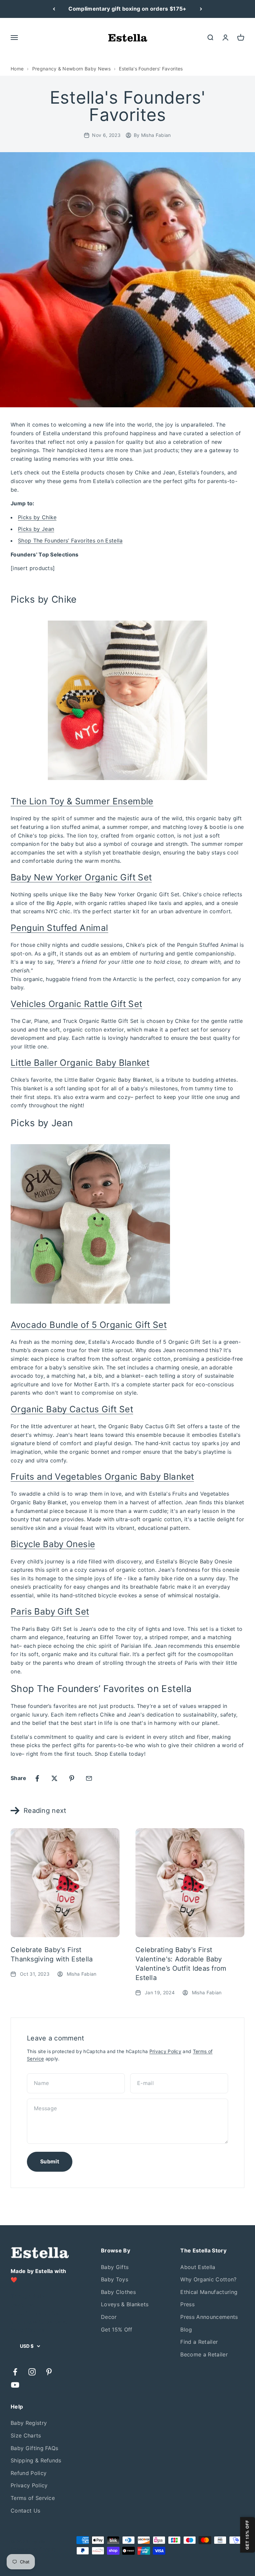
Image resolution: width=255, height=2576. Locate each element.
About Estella (198, 2267)
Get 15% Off (117, 2329)
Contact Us (25, 2511)
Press (187, 2304)
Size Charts (26, 2435)
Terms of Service (33, 2498)
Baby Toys (115, 2279)
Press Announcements (209, 2317)
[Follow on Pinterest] (49, 2372)
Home (17, 69)
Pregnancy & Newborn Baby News (71, 69)
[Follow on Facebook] (15, 2372)
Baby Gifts (115, 2267)
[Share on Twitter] (54, 1778)
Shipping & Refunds (36, 2460)
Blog (186, 2329)
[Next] (201, 9)
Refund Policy (29, 2473)
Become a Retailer (204, 2354)
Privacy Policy (165, 2051)
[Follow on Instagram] (32, 2372)
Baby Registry (29, 2423)
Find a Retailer (199, 2342)
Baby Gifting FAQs (34, 2448)
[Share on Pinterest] (72, 1778)
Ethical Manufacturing (209, 2292)
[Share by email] (89, 1778)
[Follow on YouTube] (15, 2385)
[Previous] (54, 9)
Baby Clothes (118, 2292)
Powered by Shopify (34, 2549)
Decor (109, 2317)
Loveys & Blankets (125, 2304)
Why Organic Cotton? (208, 2279)
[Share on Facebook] (37, 1778)
